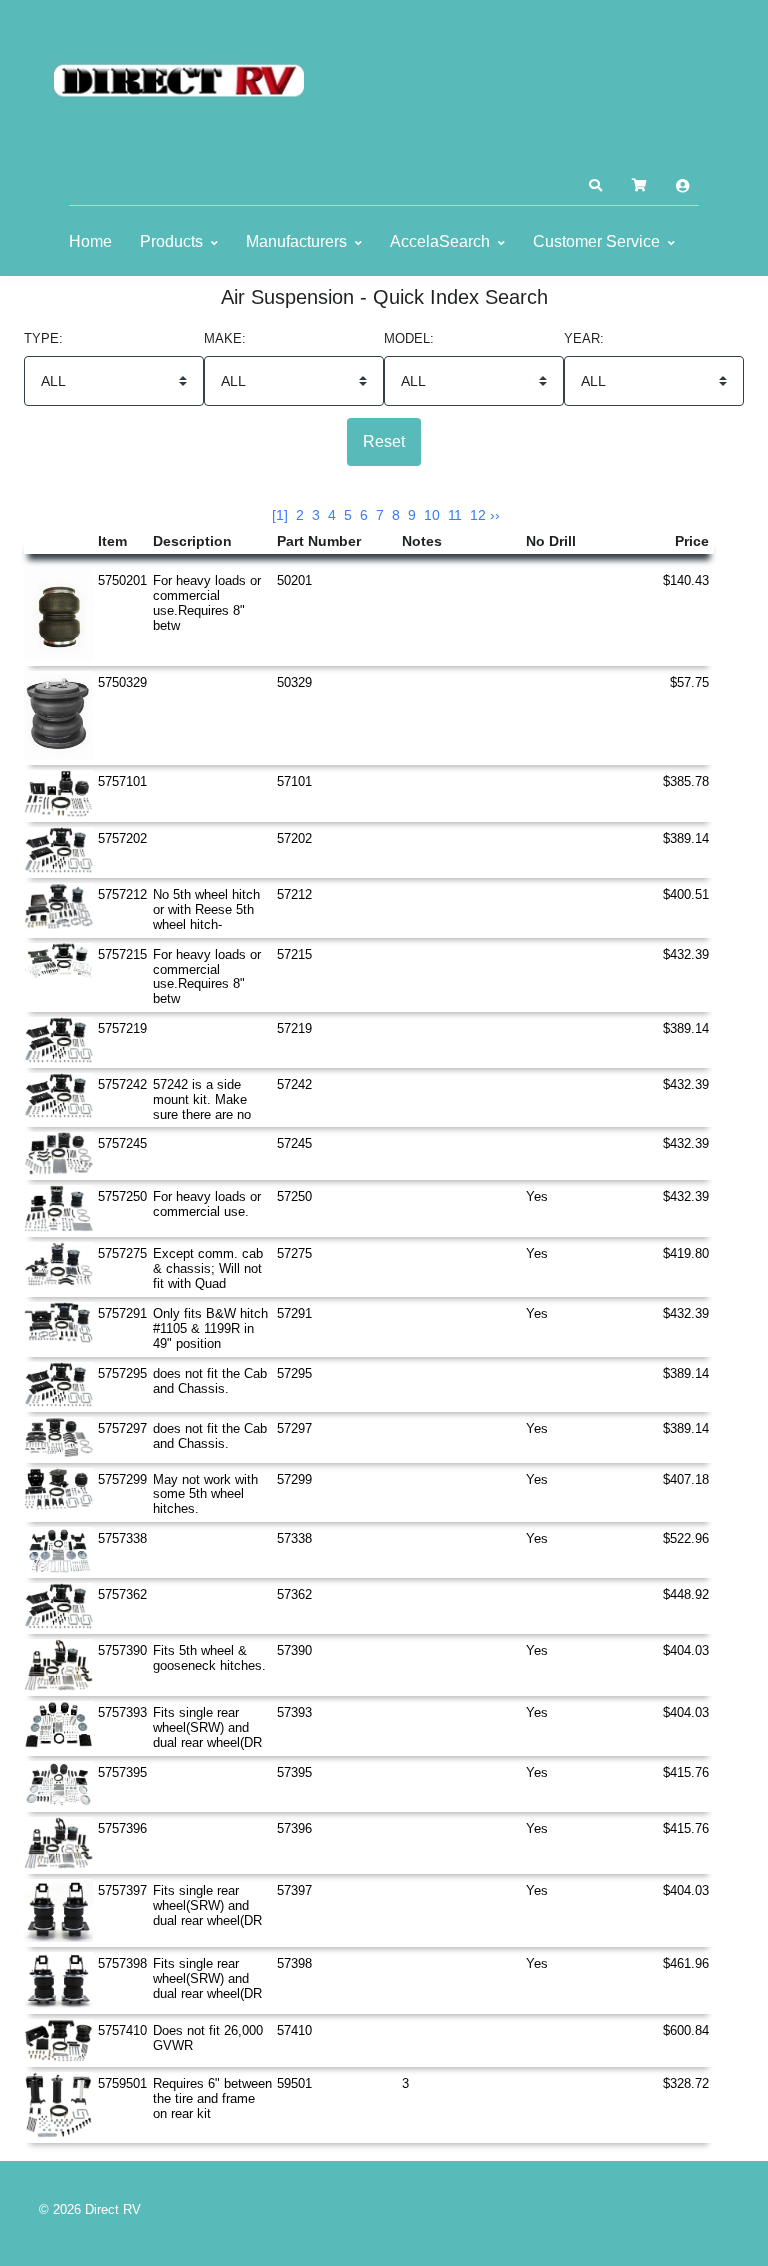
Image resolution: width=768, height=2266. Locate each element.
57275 (294, 1253)
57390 (294, 1650)
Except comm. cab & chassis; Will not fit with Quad (208, 1268)
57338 (294, 1538)
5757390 (122, 1650)
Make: (225, 339)
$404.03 (686, 1650)
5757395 (122, 1772)
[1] (280, 515)
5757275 (122, 1253)
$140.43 (686, 580)
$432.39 (686, 954)
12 (478, 515)
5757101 (122, 781)
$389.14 (686, 838)
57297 (294, 1428)
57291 (294, 1313)
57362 (294, 1594)
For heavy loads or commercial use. (207, 1204)
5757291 (122, 1313)
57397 (294, 1890)
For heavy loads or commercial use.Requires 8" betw (207, 603)
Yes (537, 1196)
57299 (294, 1479)
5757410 (122, 2030)
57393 (294, 1712)
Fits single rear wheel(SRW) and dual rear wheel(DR (207, 1727)
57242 (294, 1084)
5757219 (122, 1028)
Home (90, 241)
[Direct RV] (179, 82)
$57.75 (689, 682)
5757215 (122, 954)
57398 (294, 1963)
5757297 (122, 1428)
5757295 (122, 1373)
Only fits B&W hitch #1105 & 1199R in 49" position (210, 1328)
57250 (294, 1196)
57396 (294, 1828)
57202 (294, 838)
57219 (294, 1028)
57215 (294, 954)
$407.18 (686, 1479)
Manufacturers (296, 241)
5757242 (122, 1084)
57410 (294, 2030)
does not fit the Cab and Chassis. (210, 1381)
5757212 (122, 894)
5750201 (122, 580)
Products (171, 241)
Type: (43, 339)
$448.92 (686, 1594)
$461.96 (686, 1963)
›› (495, 515)
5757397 (122, 1890)
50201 (294, 580)
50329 (294, 682)
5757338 (122, 1538)
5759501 (122, 2083)
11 (455, 515)
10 (432, 515)
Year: (584, 339)
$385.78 (686, 781)
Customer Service (596, 241)
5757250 (122, 1196)
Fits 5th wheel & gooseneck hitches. (209, 1658)
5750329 (122, 682)
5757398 (122, 1963)
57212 (294, 894)
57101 (294, 781)
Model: (409, 339)
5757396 (122, 1828)
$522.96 (686, 1538)
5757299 (122, 1479)
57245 (294, 1143)
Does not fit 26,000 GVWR (208, 2038)
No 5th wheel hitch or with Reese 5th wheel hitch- (206, 909)
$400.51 (686, 894)
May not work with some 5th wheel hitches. (205, 1494)
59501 (294, 2083)
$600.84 (686, 2030)
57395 (294, 1772)
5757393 (122, 1712)
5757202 (122, 838)
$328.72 (686, 2083)
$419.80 (686, 1253)
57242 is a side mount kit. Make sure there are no (202, 1099)
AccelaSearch (440, 241)
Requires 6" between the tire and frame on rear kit (212, 2098)
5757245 (122, 1143)
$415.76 (686, 1772)
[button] (595, 186)
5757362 (122, 1594)
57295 (294, 1373)
